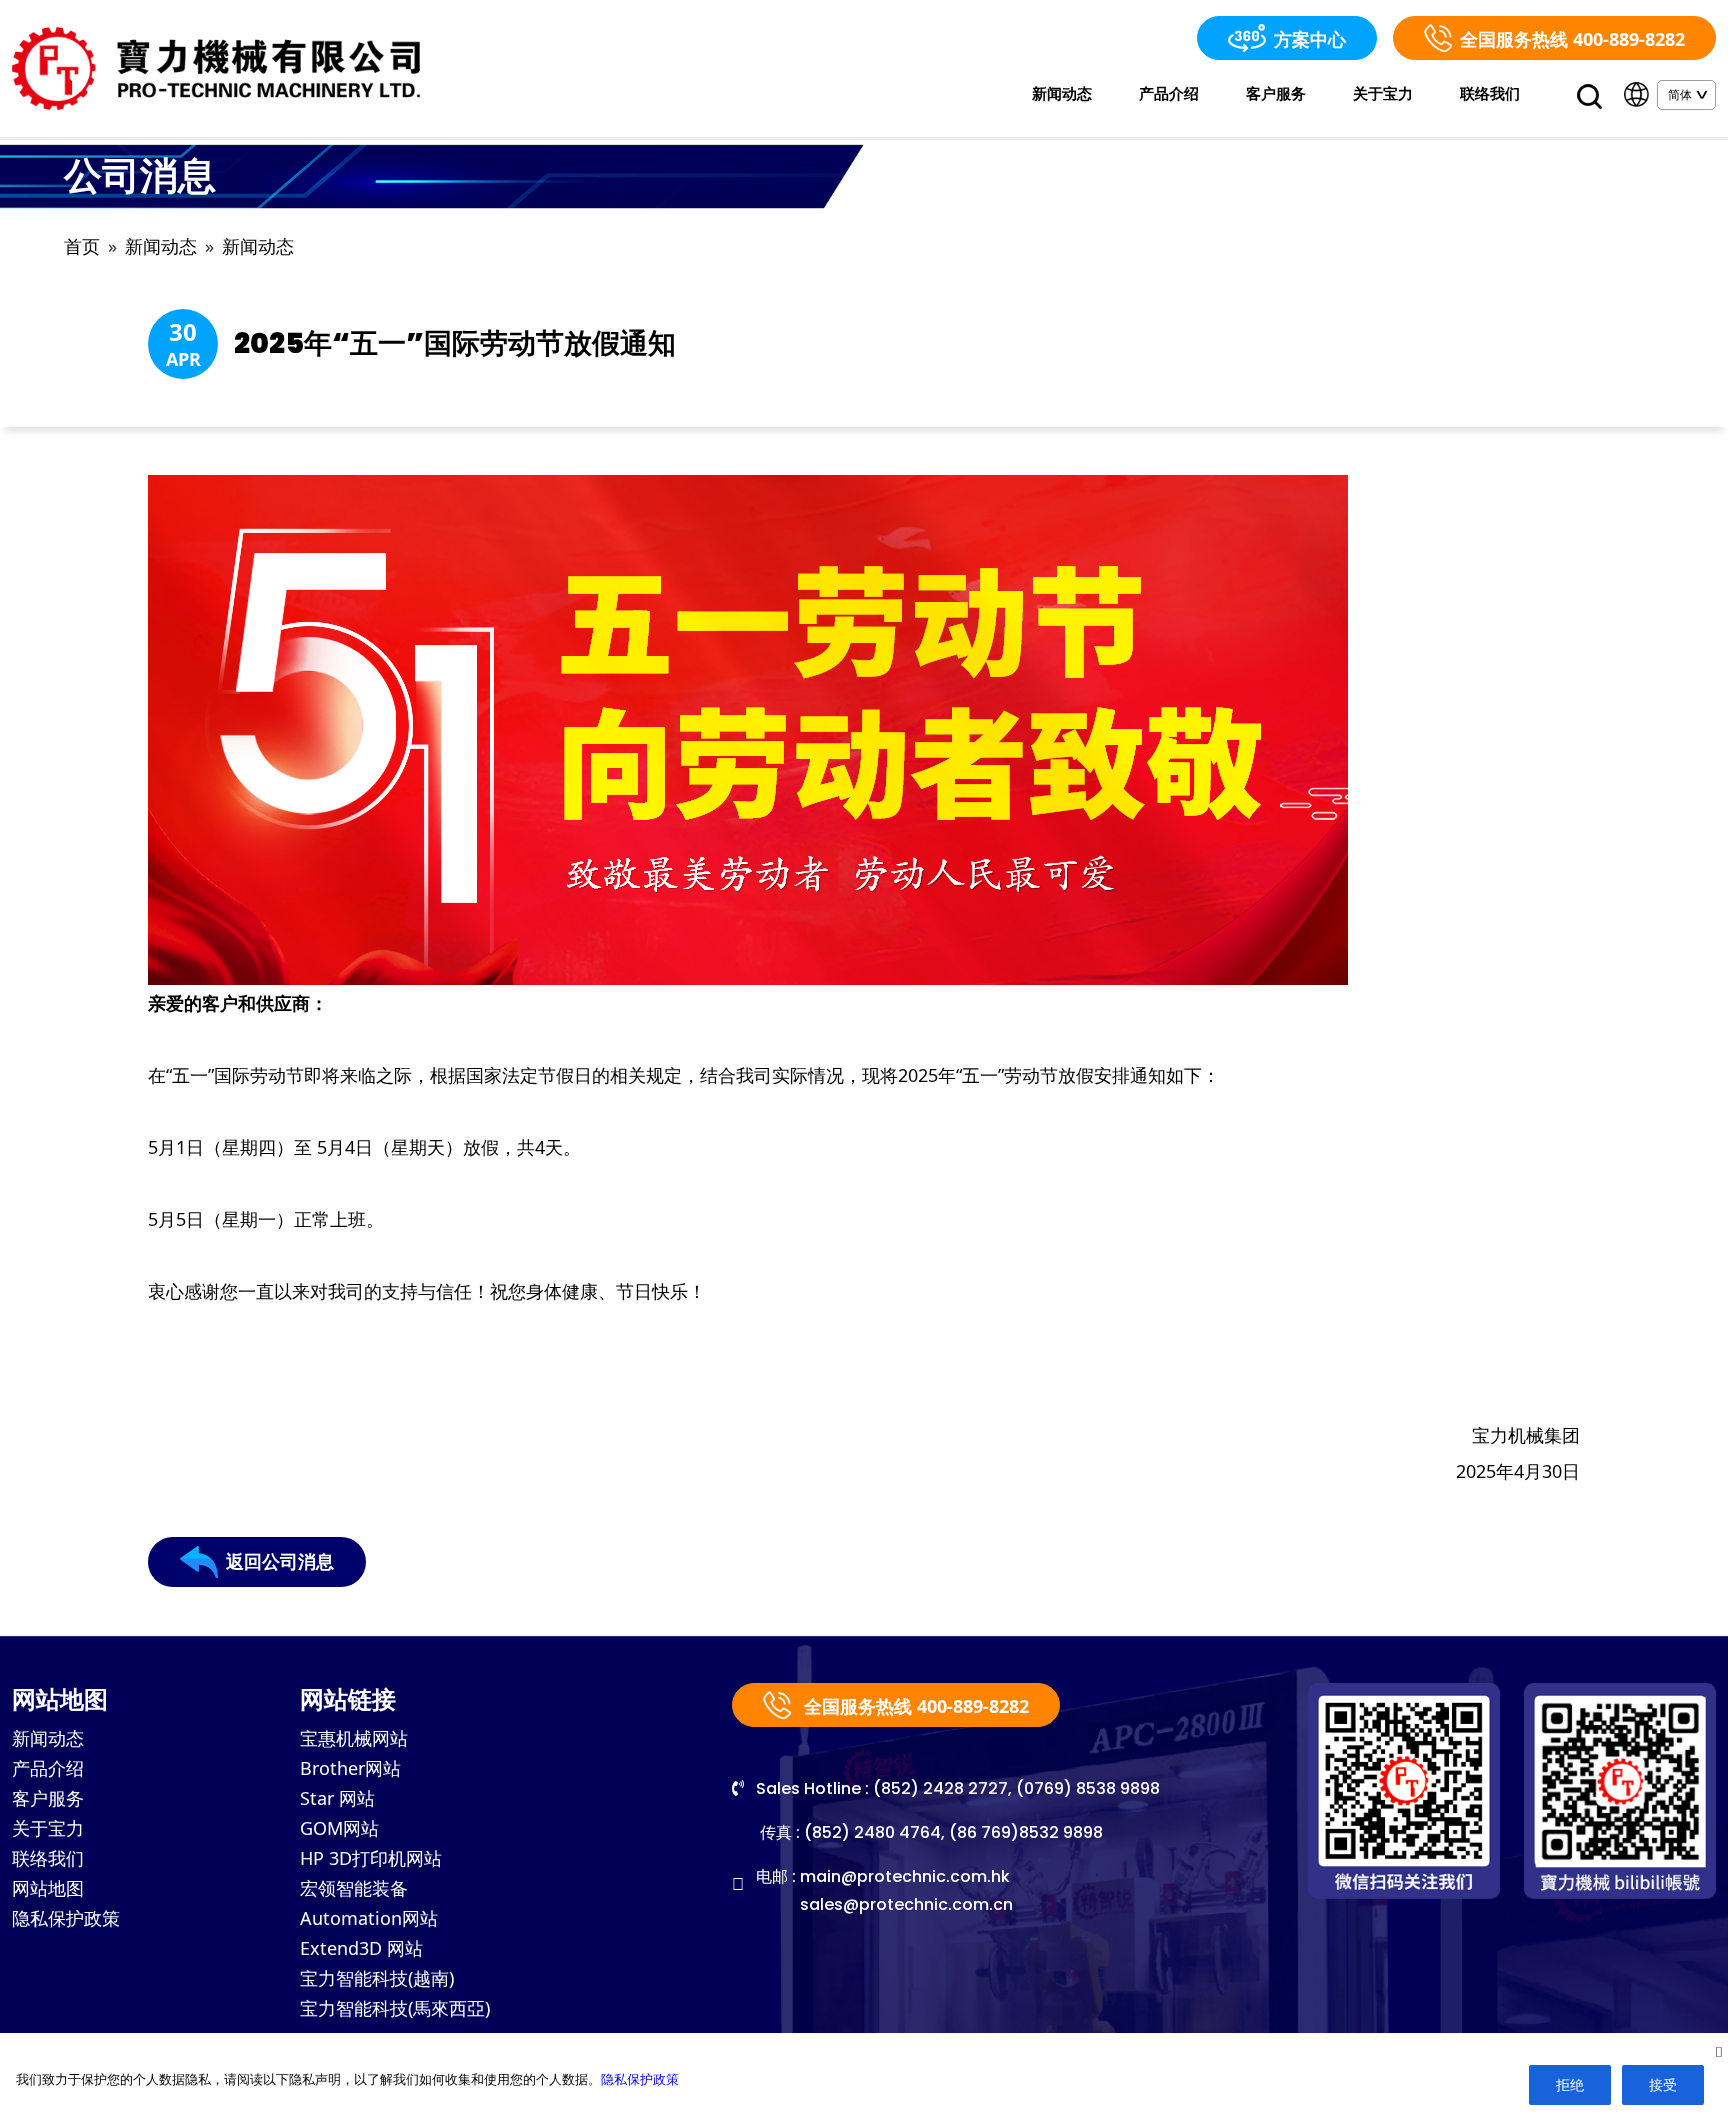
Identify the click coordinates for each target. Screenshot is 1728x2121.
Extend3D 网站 (361, 1948)
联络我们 (1490, 93)
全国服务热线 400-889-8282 (1572, 39)
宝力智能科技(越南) (377, 1978)
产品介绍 (1169, 93)
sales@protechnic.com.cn (906, 1904)
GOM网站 (339, 1828)
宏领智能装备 (354, 1888)
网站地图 (48, 1888)
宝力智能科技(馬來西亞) (395, 2008)
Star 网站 (337, 1798)
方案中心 (1310, 39)
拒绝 (1570, 2084)
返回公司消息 (280, 1561)
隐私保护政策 (66, 1918)
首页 (82, 246)
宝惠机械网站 (354, 1738)
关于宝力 (1383, 93)
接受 (1663, 2084)
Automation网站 (369, 1918)
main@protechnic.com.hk (905, 1876)
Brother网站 (350, 1768)
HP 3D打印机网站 (371, 1858)
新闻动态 (1062, 93)
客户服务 (1276, 93)
